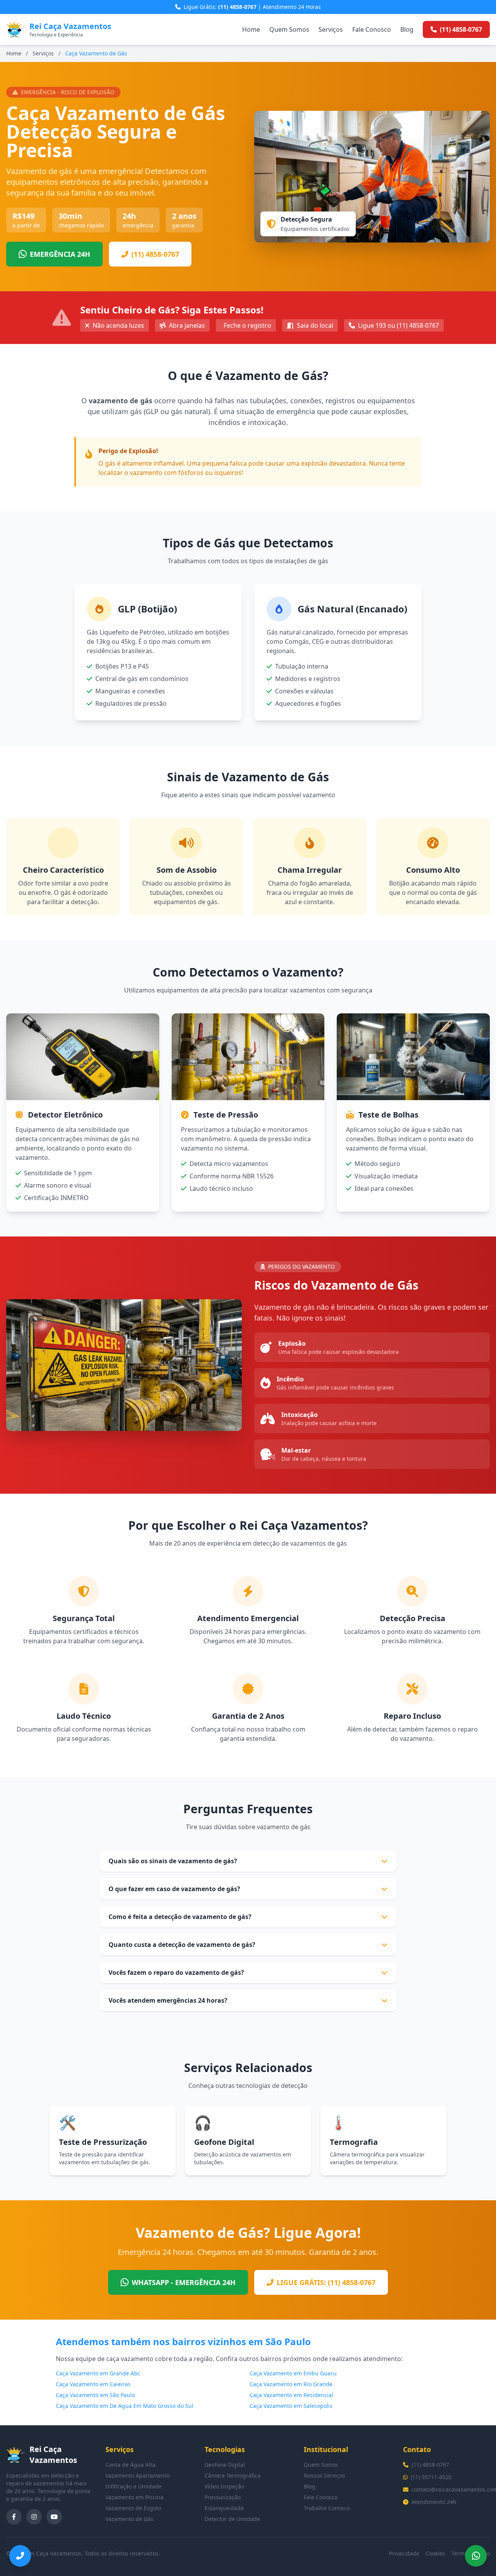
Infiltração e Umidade (133, 2486)
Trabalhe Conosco (327, 2508)
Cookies (435, 2553)
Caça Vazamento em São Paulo (95, 2395)
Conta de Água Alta (130, 2465)
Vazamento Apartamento (138, 2475)
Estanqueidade (224, 2508)
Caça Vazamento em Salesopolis (291, 2406)
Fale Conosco (372, 29)
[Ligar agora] (20, 2556)
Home (251, 29)
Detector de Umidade (232, 2519)
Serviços (331, 29)
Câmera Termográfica (232, 2475)
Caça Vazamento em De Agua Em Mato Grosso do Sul (125, 2406)
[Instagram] (34, 2517)
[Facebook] (14, 2517)
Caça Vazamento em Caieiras (93, 2384)
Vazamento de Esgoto (133, 2508)
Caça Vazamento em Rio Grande (291, 2384)
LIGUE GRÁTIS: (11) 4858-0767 (326, 2282)
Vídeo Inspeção (224, 2486)
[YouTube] (54, 2517)
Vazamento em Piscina (134, 2497)
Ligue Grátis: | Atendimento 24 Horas (252, 7)
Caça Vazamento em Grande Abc (98, 2373)
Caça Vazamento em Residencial (291, 2395)
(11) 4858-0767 (155, 254)
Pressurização (223, 2497)
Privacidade (404, 2553)
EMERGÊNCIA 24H (60, 254)
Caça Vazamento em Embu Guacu (293, 2373)
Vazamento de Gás (129, 2519)
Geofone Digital (225, 2465)
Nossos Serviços (325, 2475)
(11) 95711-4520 (431, 2477)
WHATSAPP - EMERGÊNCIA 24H (184, 2282)
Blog (407, 29)
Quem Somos (289, 29)
